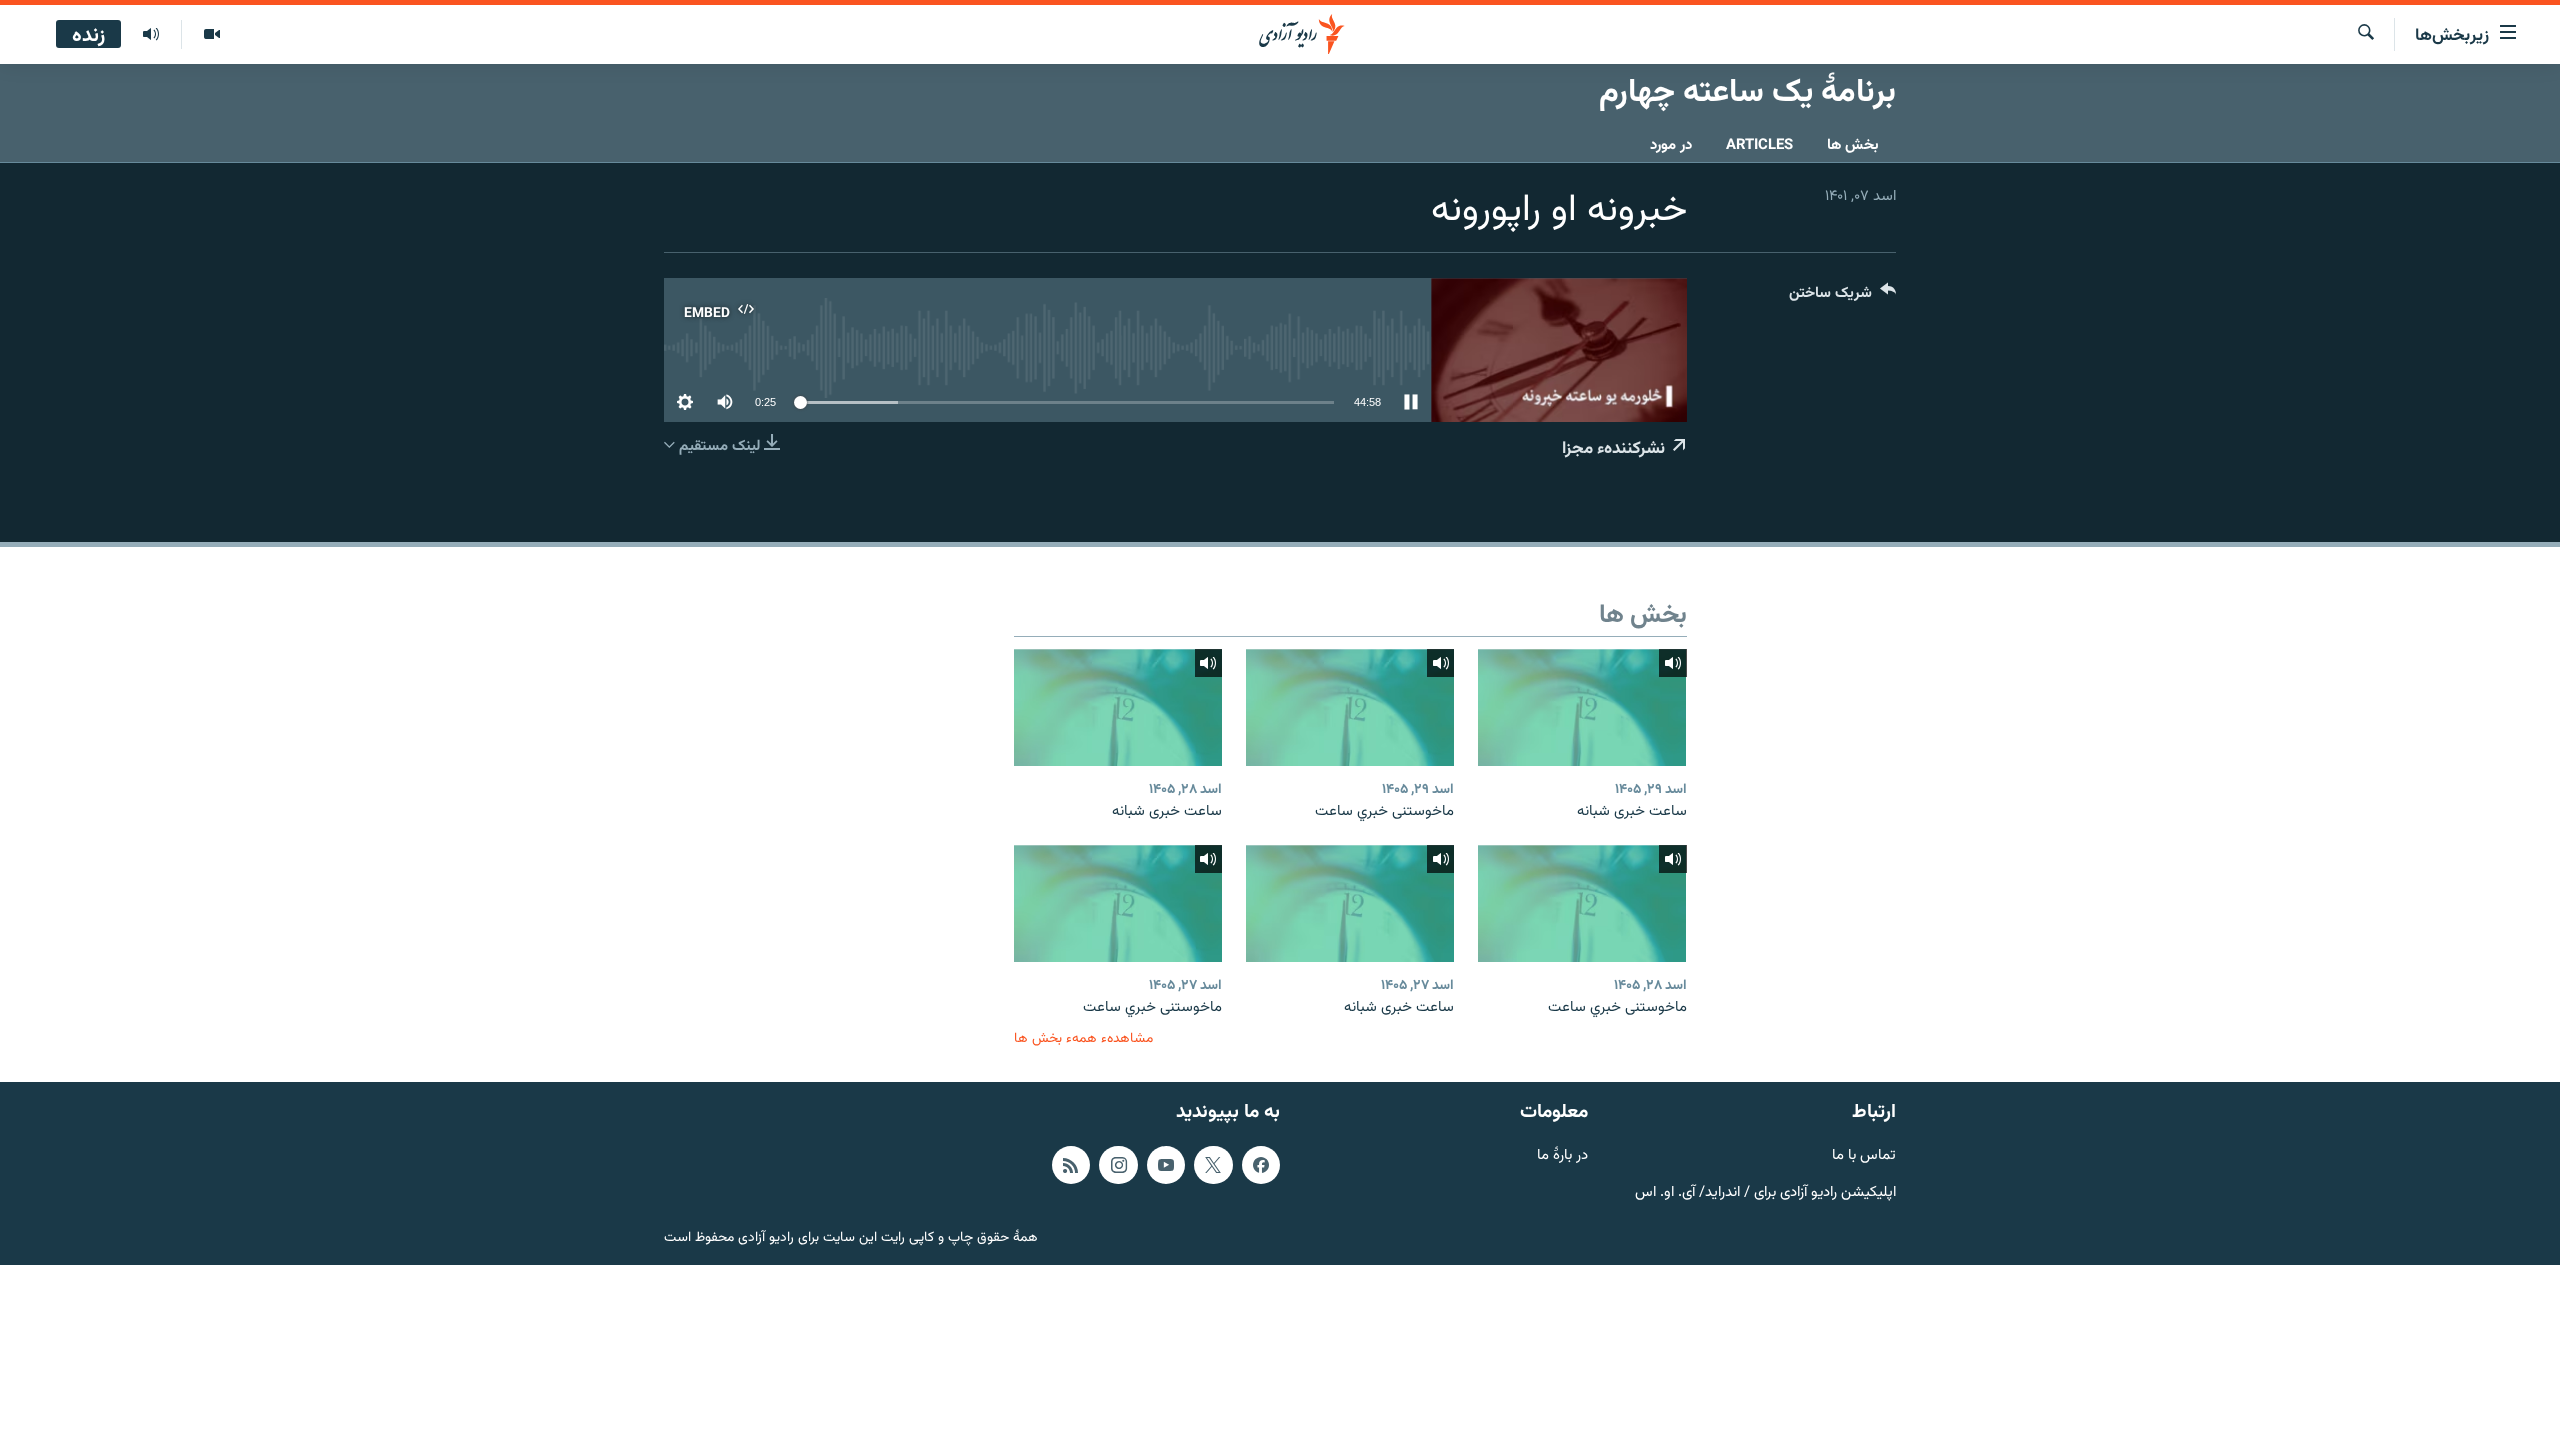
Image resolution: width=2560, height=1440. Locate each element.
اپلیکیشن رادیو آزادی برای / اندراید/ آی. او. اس (1765, 1192)
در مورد (1671, 145)
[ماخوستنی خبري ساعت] (1350, 707)
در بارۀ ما (1562, 1156)
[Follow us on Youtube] (1166, 1165)
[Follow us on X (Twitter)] (1213, 1165)
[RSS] (1071, 1165)
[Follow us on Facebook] (1261, 1165)
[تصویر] (211, 35)
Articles (1759, 145)
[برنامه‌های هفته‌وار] (151, 35)
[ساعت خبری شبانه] (1582, 707)
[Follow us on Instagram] (1118, 1165)
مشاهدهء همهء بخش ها (1083, 1038)
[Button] (1842, 297)
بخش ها (1853, 145)
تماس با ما (1864, 1156)
